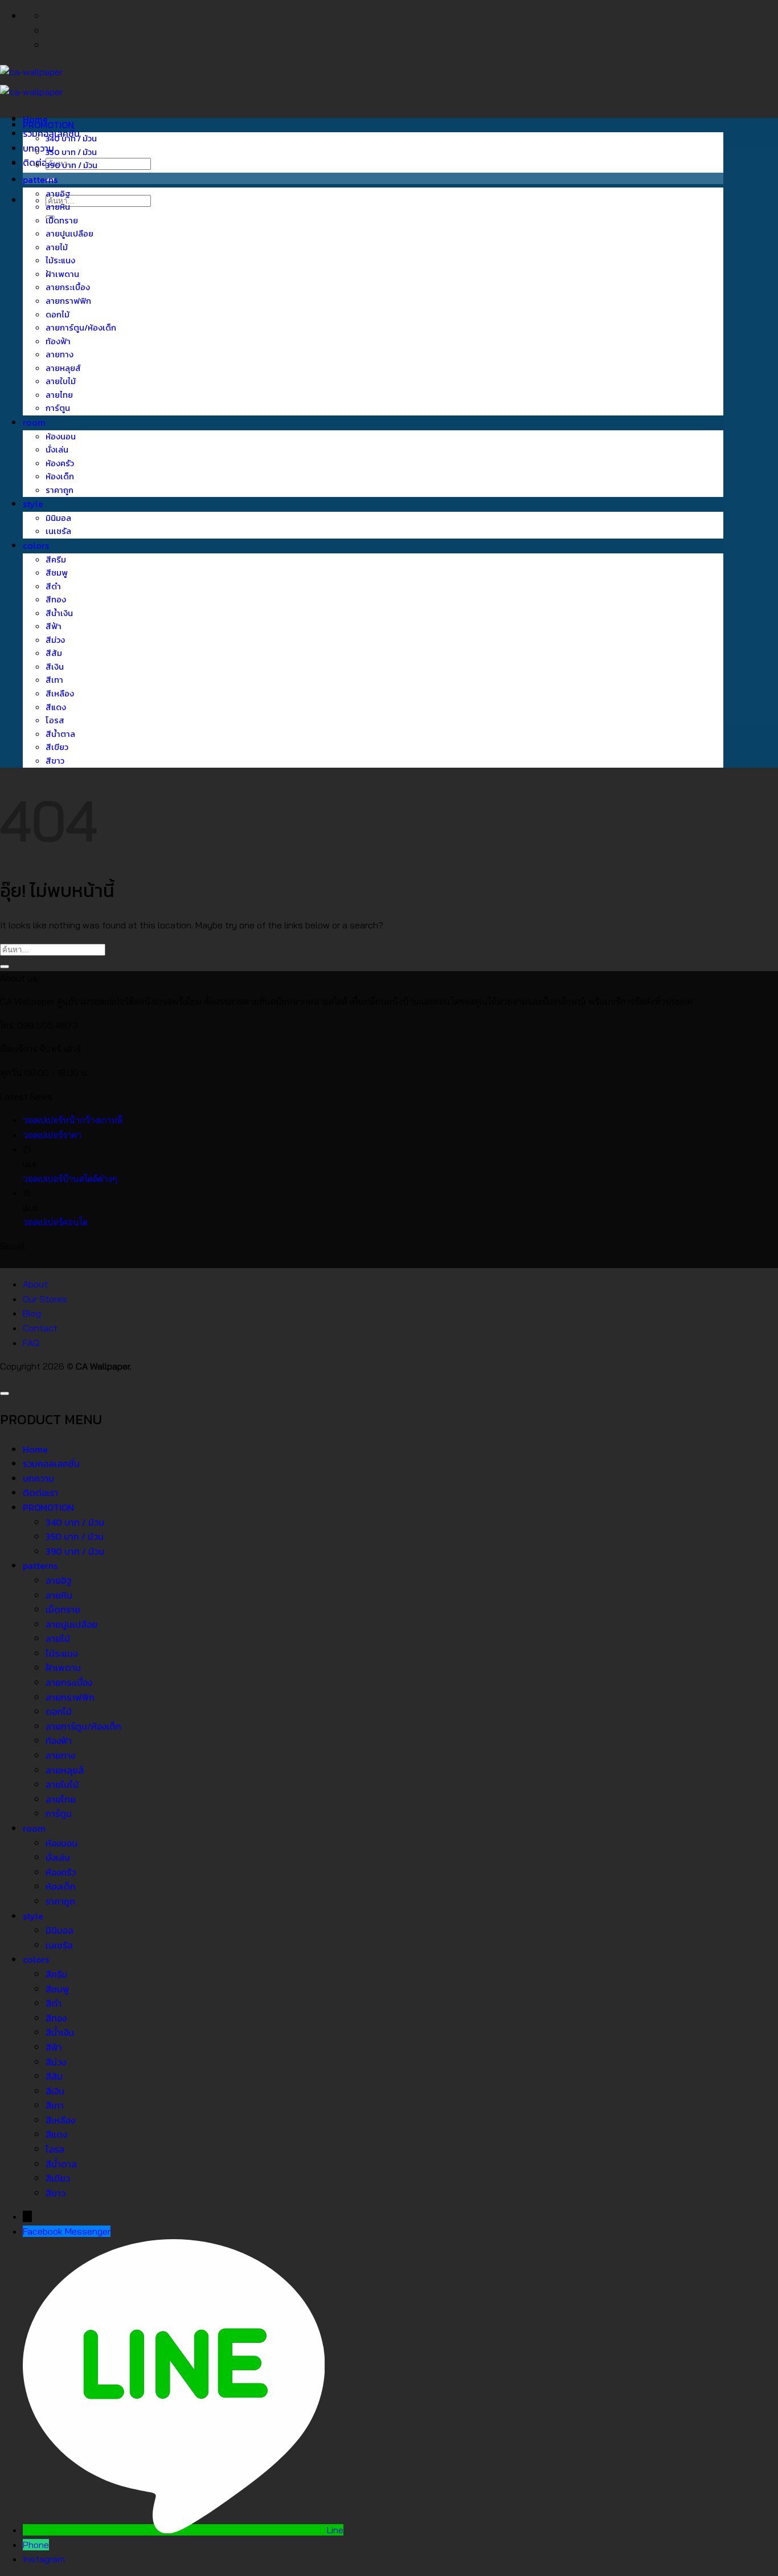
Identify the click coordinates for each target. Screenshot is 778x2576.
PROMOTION (48, 125)
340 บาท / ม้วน (71, 138)
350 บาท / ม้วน (71, 152)
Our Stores (45, 1299)
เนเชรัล (58, 531)
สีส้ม (54, 653)
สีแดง (56, 707)
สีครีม (56, 560)
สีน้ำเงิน (59, 613)
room (34, 422)
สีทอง (56, 600)
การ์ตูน (58, 408)
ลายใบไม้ (61, 381)
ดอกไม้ (58, 315)
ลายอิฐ (58, 194)
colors (36, 545)
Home (35, 1449)
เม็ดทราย (62, 221)
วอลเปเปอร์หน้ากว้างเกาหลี (73, 1120)
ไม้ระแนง (60, 260)
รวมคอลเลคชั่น (51, 1464)
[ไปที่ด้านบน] (5, 1393)
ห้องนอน (61, 437)
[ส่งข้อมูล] (5, 967)
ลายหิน (58, 207)
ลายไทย (59, 395)
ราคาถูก (60, 490)
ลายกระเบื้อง (68, 287)
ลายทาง (60, 354)
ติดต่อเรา (40, 162)
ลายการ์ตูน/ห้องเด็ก (81, 328)
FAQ (31, 1343)
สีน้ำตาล (60, 734)
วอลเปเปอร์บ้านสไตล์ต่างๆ (70, 1179)
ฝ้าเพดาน (62, 274)
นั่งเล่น (57, 450)
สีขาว (55, 761)
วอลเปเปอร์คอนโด (55, 1222)
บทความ (38, 1478)
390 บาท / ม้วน (71, 165)
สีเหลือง (60, 694)
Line (335, 2530)
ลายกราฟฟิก (68, 301)
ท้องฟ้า (58, 341)
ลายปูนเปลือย (69, 234)
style (33, 504)
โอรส (55, 720)
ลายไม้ (57, 247)
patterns (40, 180)
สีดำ (53, 586)
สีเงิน (55, 667)
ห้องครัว (60, 463)
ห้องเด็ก (60, 476)
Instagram (44, 2559)
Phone (36, 2545)
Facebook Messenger (67, 2231)
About (35, 1284)
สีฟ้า (54, 626)
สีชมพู (57, 573)
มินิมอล (58, 518)
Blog (32, 1313)
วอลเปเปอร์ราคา (52, 1135)
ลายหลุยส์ (63, 368)
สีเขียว (57, 747)
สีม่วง (55, 640)
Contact (40, 1328)
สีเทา (54, 680)
